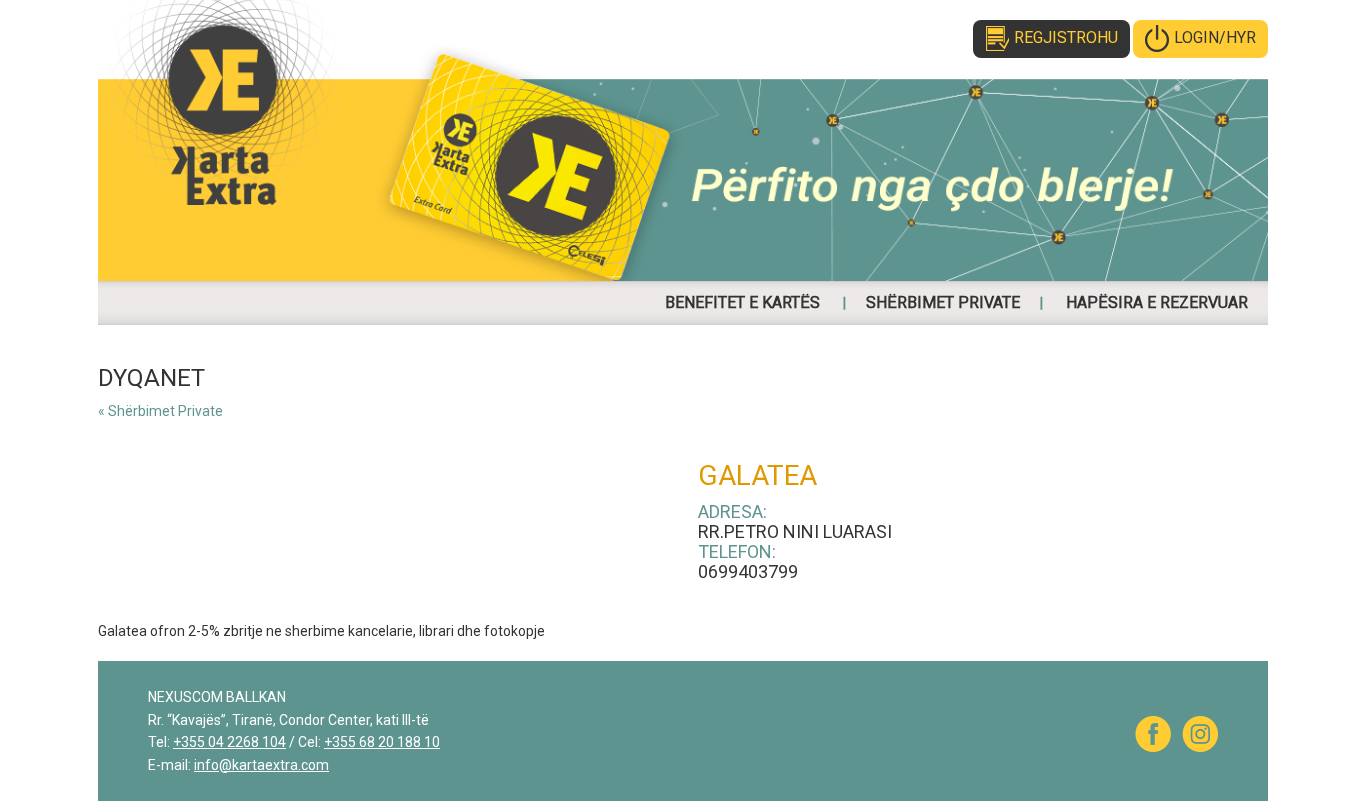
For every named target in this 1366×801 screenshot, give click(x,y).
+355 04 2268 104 (229, 742)
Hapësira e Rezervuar (1157, 302)
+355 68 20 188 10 (382, 742)
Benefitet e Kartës (742, 302)
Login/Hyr (1215, 37)
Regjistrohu (1066, 37)
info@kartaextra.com (261, 765)
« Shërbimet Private (160, 411)
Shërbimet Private (943, 302)
